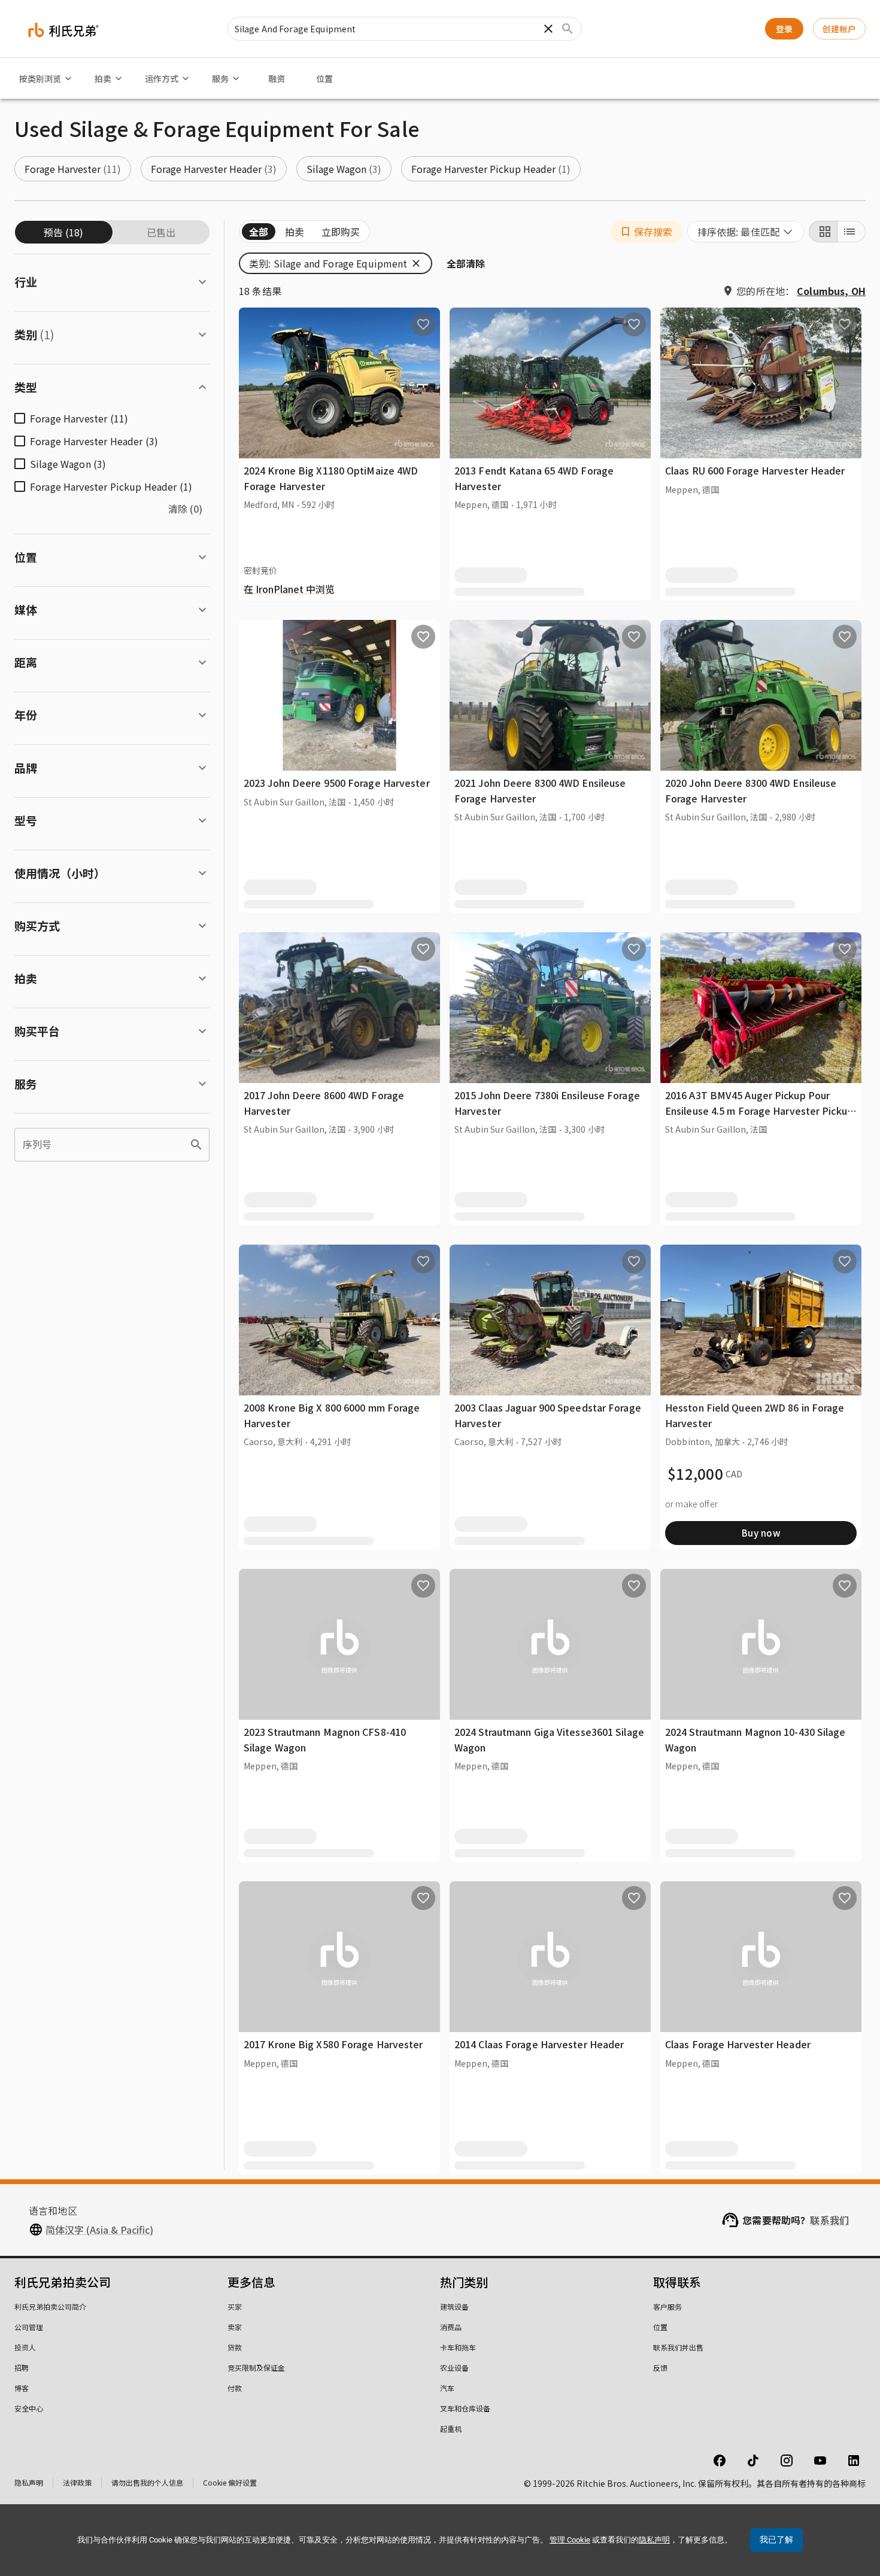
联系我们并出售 (678, 2347)
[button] (73, 169)
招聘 (22, 2367)
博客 (22, 2388)
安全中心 (29, 2408)
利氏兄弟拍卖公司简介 (50, 2306)
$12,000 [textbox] (695, 1474)
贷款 (235, 2347)
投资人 (25, 2347)
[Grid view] (823, 232)
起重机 (451, 2429)
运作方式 (162, 78)
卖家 (235, 2327)
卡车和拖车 (458, 2347)
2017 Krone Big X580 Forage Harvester (333, 2044)
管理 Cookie (570, 2540)
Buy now (761, 1533)
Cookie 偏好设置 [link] (230, 2482)
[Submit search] (568, 29)
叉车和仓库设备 (465, 2408)
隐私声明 (29, 2482)
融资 (277, 78)
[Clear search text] (548, 29)
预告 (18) (63, 232)
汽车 (447, 2388)
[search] (196, 1145)
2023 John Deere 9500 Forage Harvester (337, 783)
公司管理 (29, 2327)
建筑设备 (454, 2306)
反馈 (660, 2367)
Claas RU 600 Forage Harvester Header (755, 470)
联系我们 (829, 2220)
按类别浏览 (40, 78)
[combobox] (746, 232)
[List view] (851, 232)
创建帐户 (839, 29)
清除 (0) (185, 509)
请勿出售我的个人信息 (147, 2482)
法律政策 (77, 2482)
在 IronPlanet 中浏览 (289, 589)
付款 (235, 2388)
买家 (235, 2306)
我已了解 (776, 2539)
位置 (324, 78)
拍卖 (103, 78)
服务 (220, 78)
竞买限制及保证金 (256, 2367)
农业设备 (454, 2367)
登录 (784, 29)
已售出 (161, 232)
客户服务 (667, 2306)
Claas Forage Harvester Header (738, 2044)
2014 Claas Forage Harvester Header (539, 2044)
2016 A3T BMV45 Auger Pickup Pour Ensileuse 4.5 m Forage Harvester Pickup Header (759, 1110)
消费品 (451, 2327)
